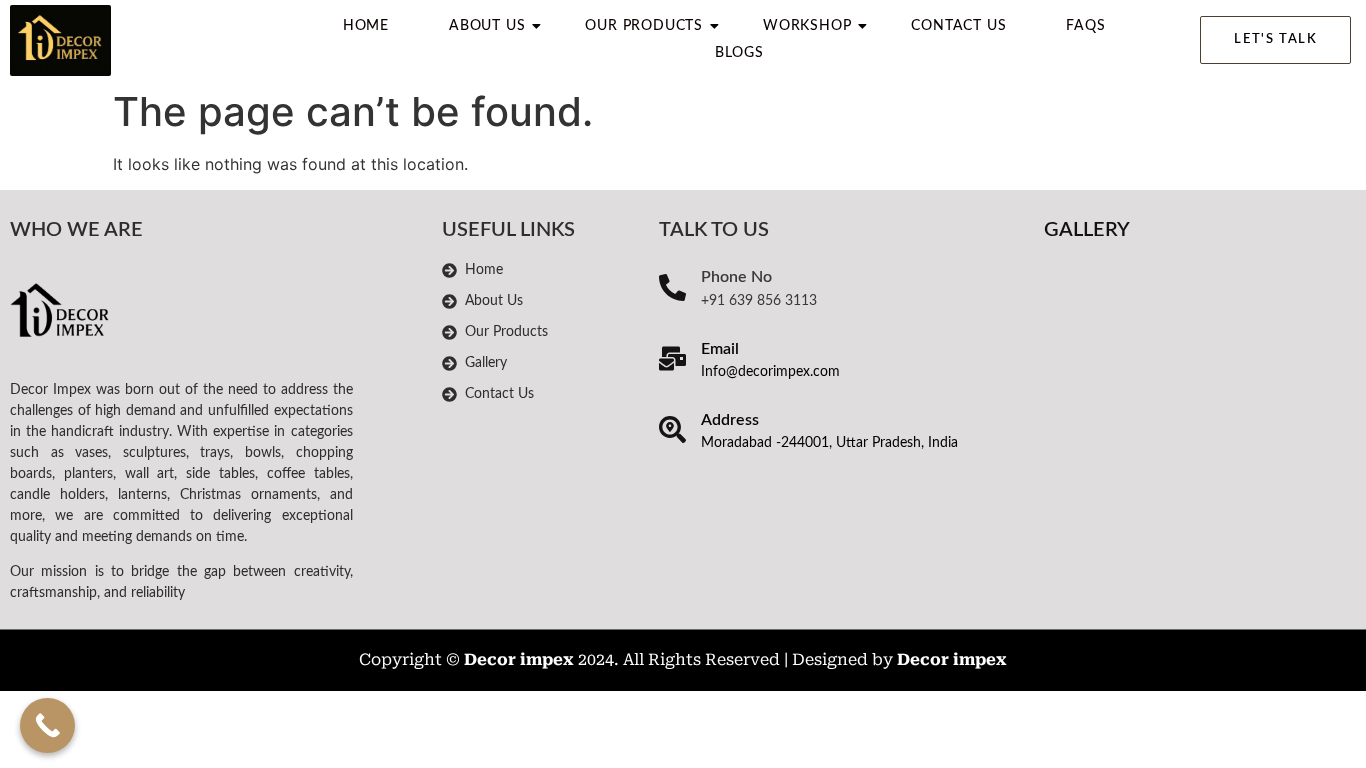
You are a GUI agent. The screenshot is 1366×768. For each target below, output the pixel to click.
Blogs (739, 53)
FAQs (1085, 26)
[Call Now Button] (47, 725)
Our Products (644, 26)
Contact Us (958, 26)
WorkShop (807, 26)
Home (366, 26)
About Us (487, 26)
